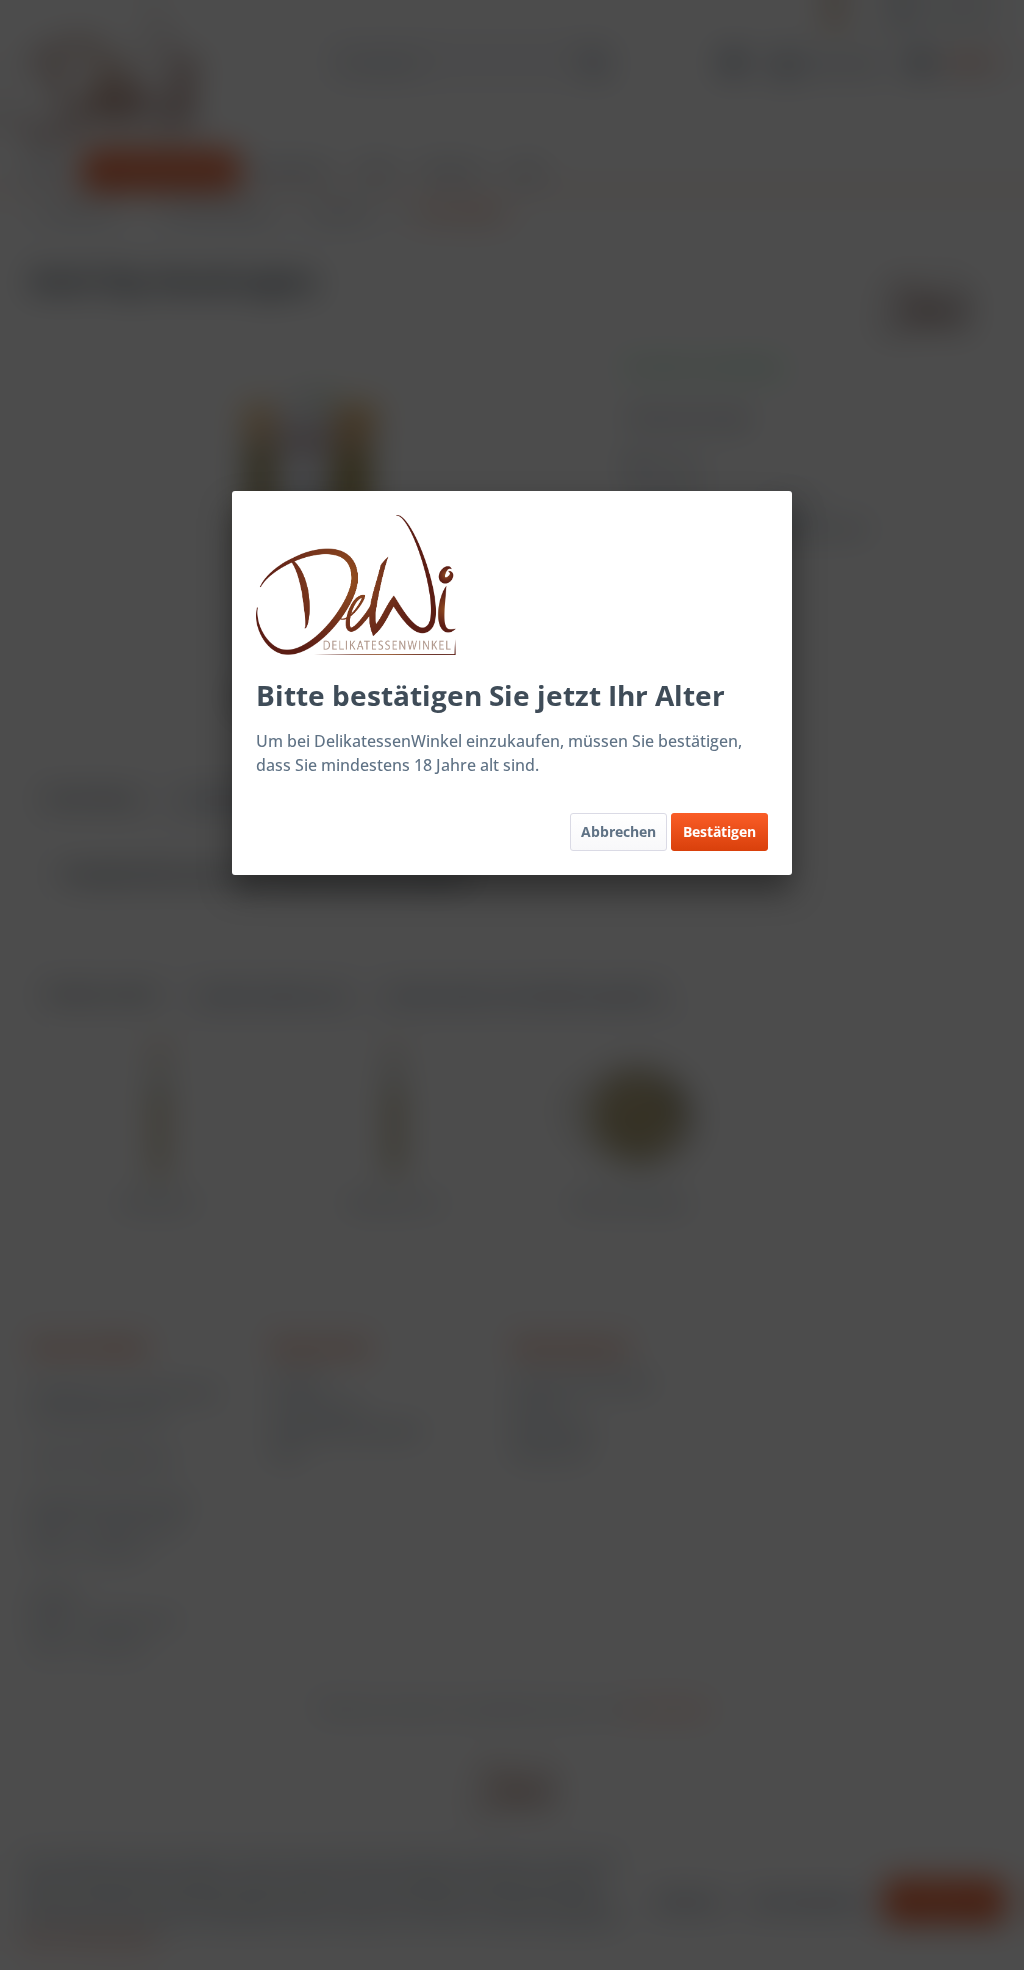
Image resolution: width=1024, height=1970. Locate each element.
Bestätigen (719, 831)
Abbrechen (618, 831)
